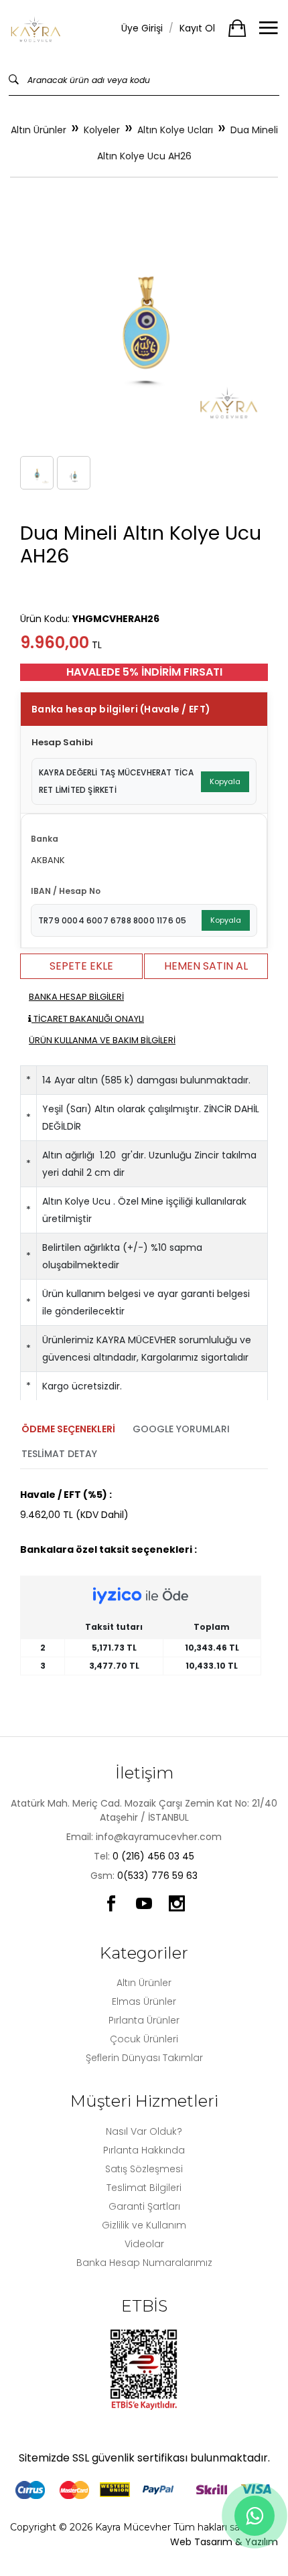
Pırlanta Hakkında (144, 2150)
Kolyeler (102, 130)
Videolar (144, 2244)
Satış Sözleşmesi (144, 2169)
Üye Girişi (142, 28)
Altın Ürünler (39, 130)
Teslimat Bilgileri (144, 2188)
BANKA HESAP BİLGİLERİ (76, 997)
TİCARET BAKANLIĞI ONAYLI (88, 1019)
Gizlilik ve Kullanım (144, 2225)
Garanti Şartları (144, 2206)
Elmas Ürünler (144, 2001)
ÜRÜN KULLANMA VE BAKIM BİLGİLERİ (102, 1040)
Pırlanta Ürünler (144, 2020)
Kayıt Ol (197, 28)
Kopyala (225, 781)
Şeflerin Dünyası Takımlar (144, 2058)
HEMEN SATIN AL (206, 966)
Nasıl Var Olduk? (144, 2131)
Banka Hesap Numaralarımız (144, 2263)
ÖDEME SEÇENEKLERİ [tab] (68, 1429)
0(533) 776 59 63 (157, 1876)
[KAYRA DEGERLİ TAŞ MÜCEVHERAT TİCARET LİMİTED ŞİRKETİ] (36, 28)
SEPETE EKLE (81, 966)
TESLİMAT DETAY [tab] (59, 1454)
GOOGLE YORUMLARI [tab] (181, 1429)
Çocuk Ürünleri (144, 2039)
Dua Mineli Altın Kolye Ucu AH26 (188, 143)
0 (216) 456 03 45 (153, 1856)
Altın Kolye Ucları (175, 130)
